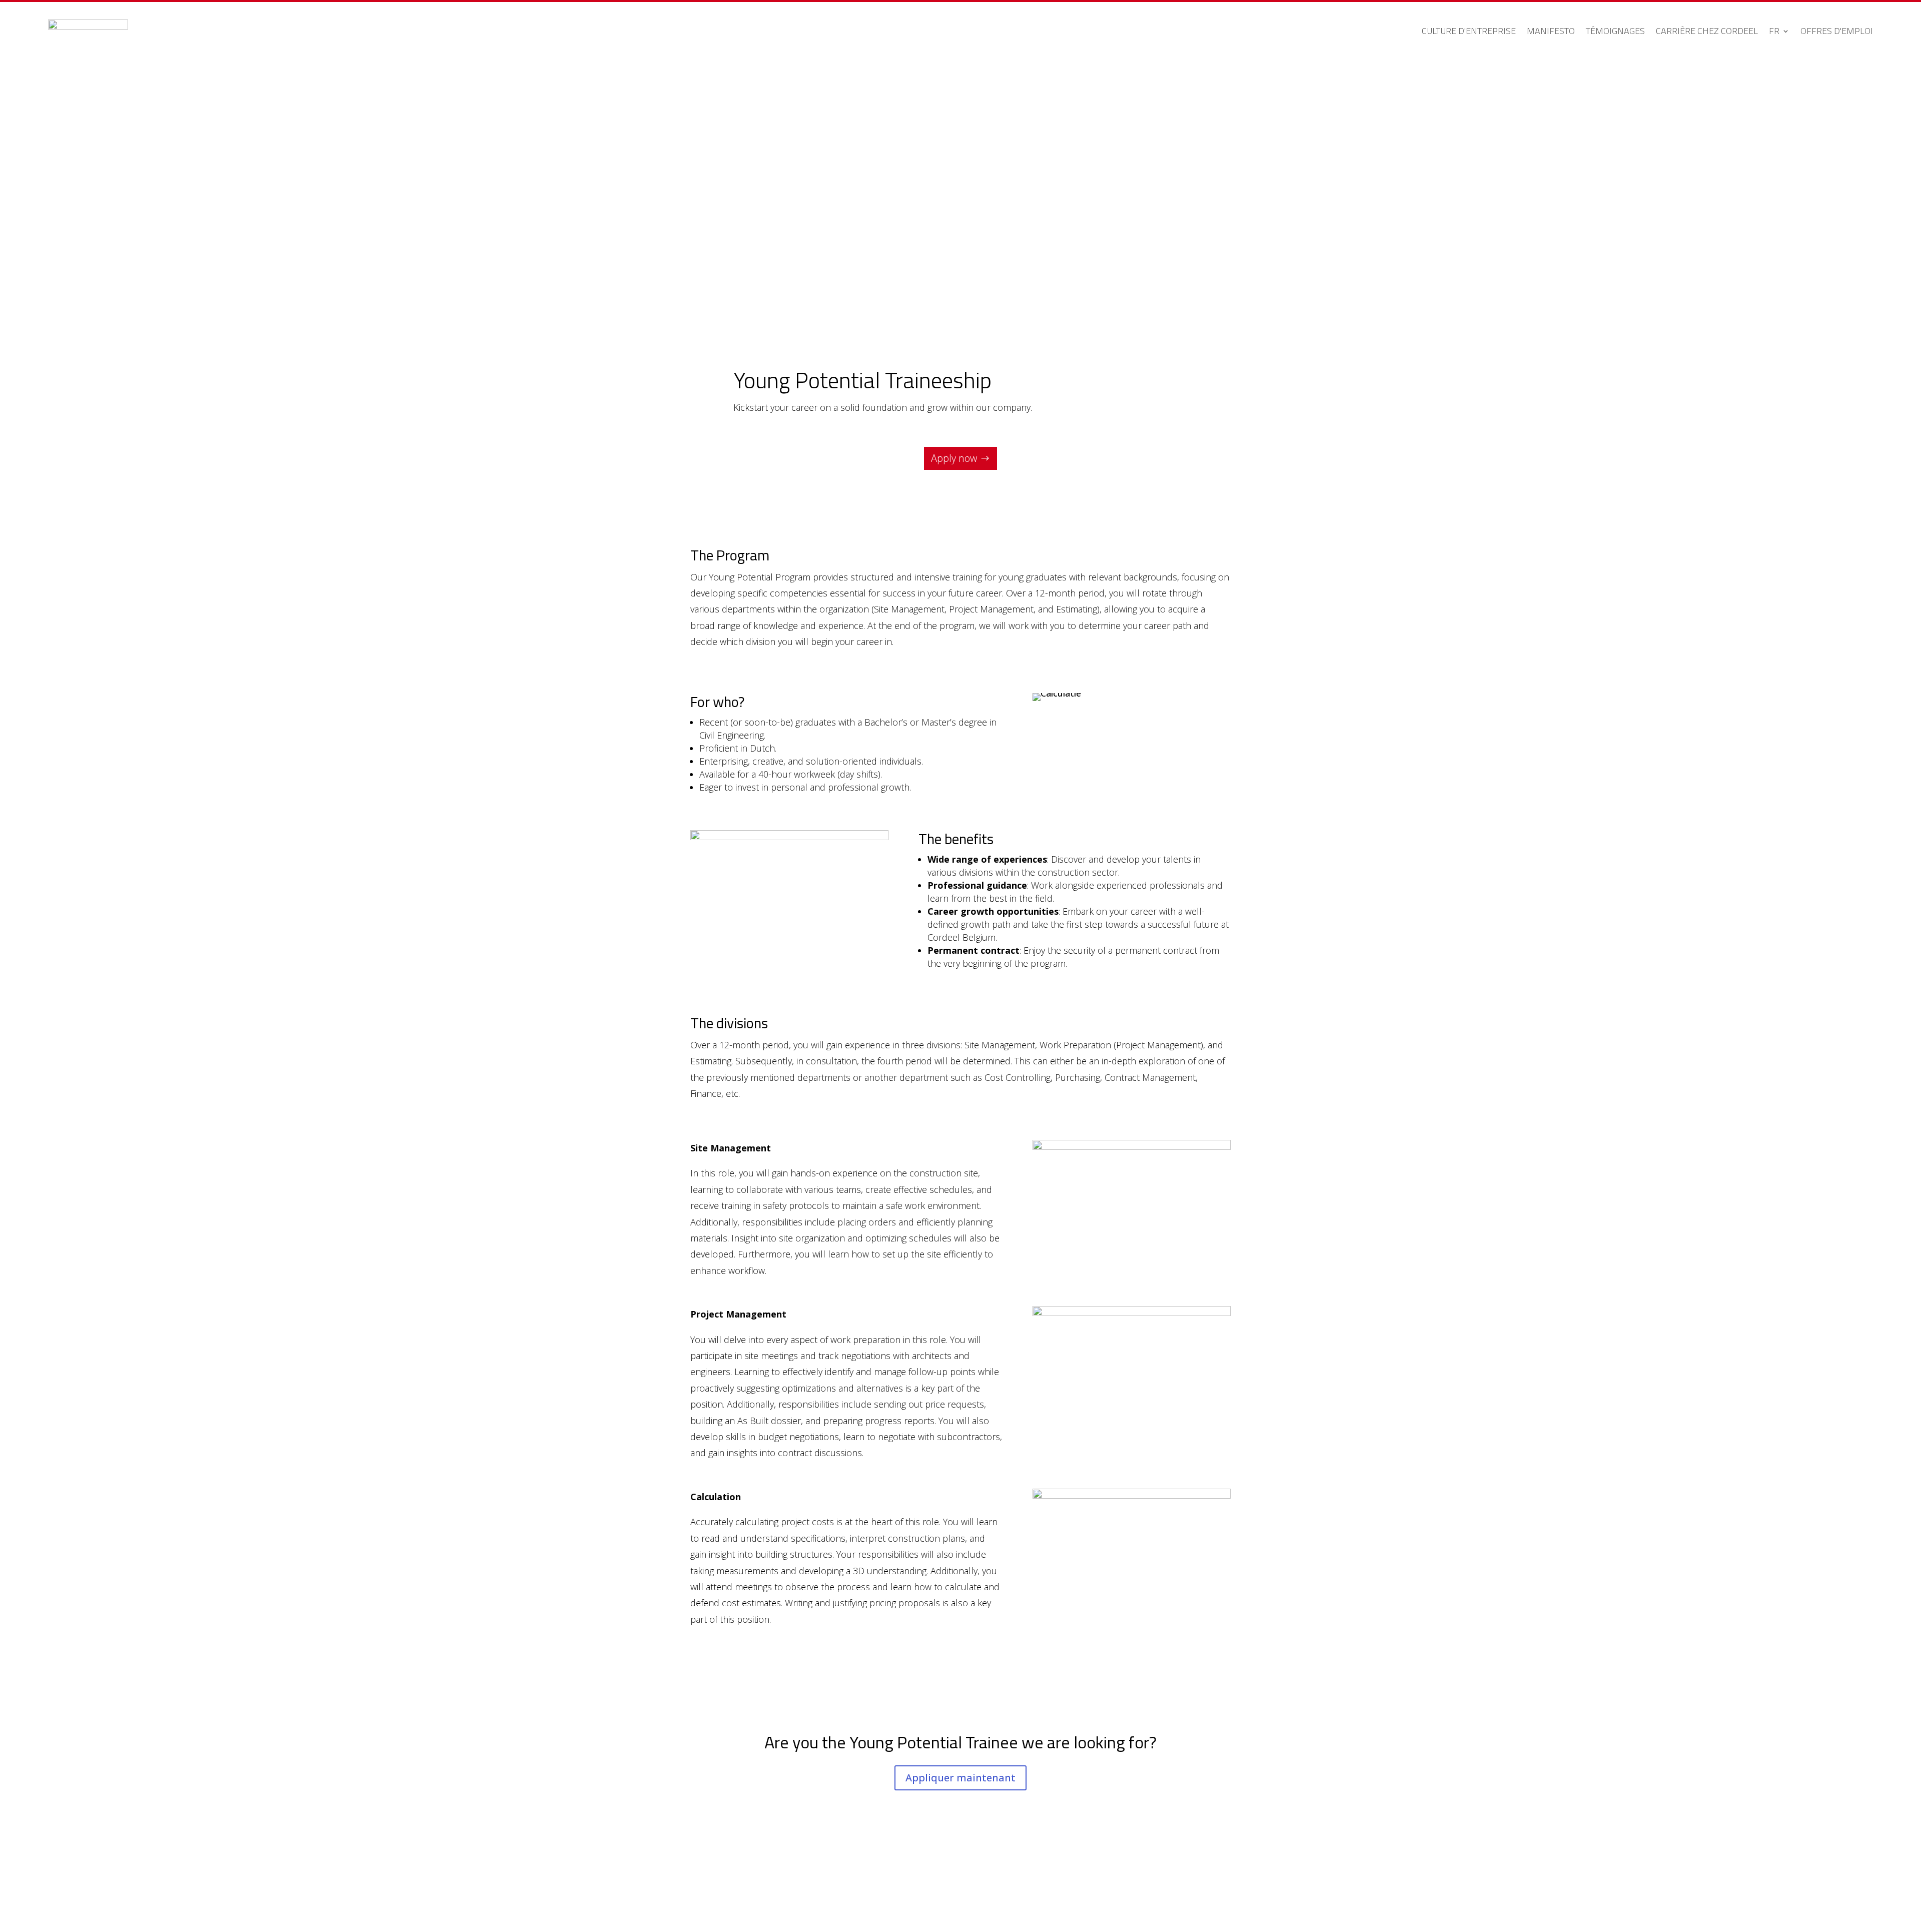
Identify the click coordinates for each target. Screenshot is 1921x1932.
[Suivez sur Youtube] (1223, 1879)
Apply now (954, 458)
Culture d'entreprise (1469, 31)
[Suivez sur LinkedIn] (1163, 1879)
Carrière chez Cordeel (1707, 31)
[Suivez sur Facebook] (1183, 1879)
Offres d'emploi (1837, 31)
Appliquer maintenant (960, 1778)
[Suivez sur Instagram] (1203, 1879)
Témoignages (1615, 31)
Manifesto (1551, 31)
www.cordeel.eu (724, 1879)
